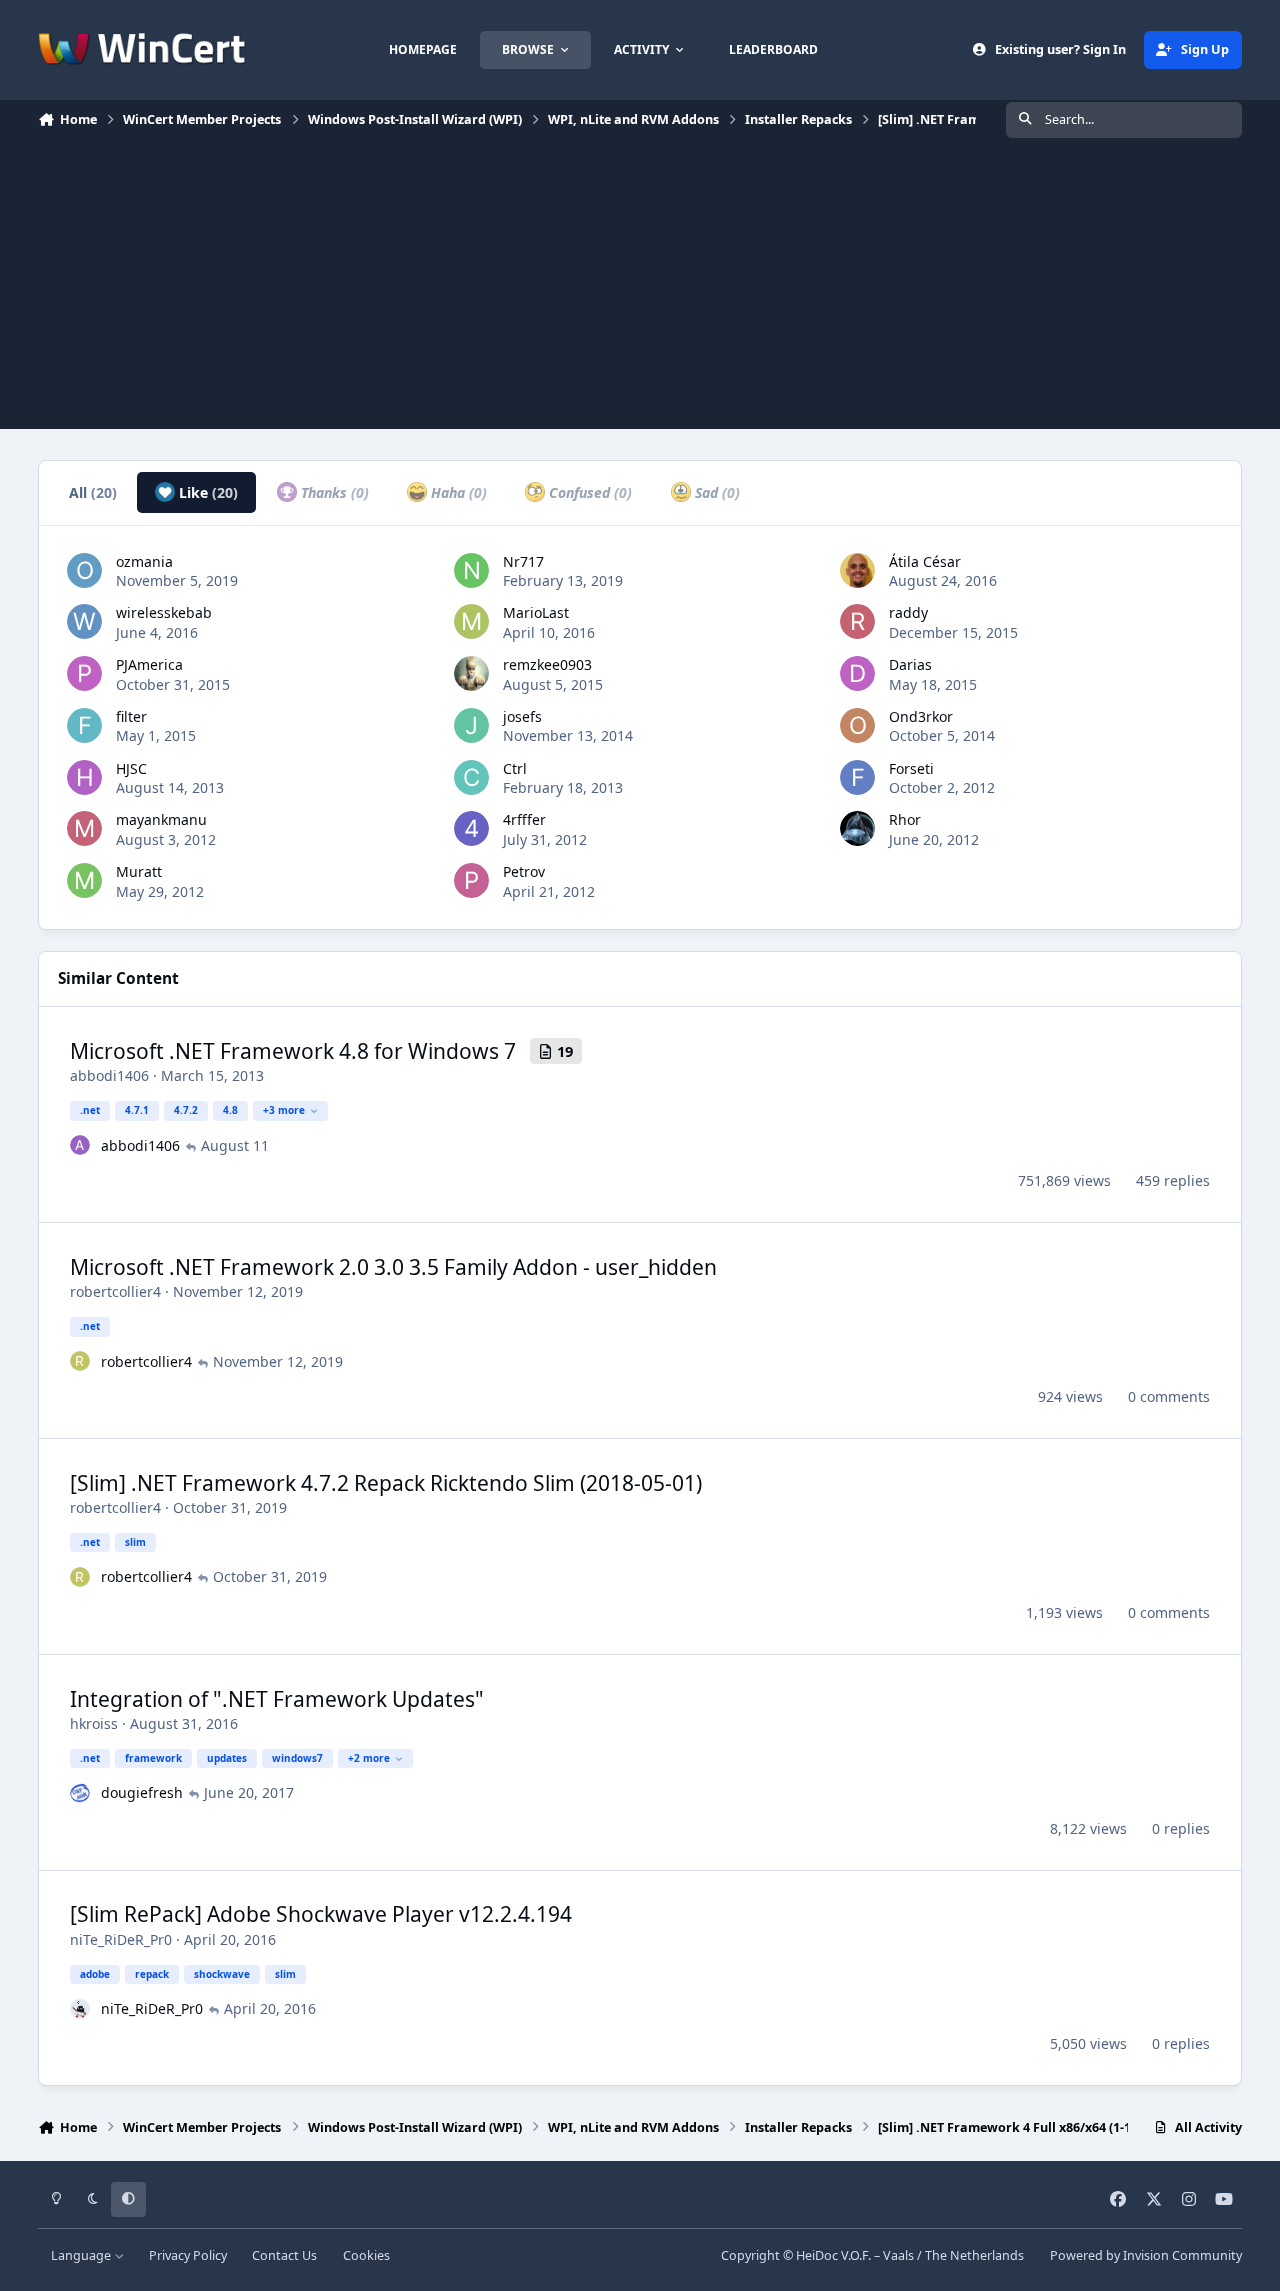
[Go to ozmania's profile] (84, 570)
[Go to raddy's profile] (857, 621)
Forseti (911, 768)
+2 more (369, 1758)
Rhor (905, 819)
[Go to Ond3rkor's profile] (857, 725)
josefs (522, 716)
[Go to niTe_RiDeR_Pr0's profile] (80, 2009)
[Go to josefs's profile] (471, 725)
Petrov (524, 871)
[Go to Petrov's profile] (471, 880)
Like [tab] (206, 492)
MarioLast (536, 612)
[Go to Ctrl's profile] (471, 777)
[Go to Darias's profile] (857, 673)
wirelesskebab (164, 612)
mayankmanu (161, 819)
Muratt (139, 871)
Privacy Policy (188, 2255)
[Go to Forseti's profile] (857, 777)
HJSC (131, 768)
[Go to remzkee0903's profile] (471, 673)
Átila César (925, 561)
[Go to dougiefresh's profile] (80, 1793)
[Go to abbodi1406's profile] (80, 1145)
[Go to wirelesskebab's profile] (84, 621)
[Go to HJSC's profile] (84, 777)
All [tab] (93, 492)
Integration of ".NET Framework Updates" (277, 1699)
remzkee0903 (547, 664)
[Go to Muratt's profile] (84, 880)
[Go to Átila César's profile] (857, 570)
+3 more (284, 1110)
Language (82, 2255)
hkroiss (94, 1723)
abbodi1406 (109, 1075)
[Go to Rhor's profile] (857, 828)
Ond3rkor (921, 716)
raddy (908, 612)
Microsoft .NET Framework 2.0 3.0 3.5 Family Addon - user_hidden (393, 1267)
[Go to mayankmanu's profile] (84, 828)
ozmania (144, 561)
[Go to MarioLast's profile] (471, 621)
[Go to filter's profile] (84, 725)
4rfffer (524, 819)
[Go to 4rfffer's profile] (471, 828)
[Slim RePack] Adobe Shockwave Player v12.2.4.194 (321, 1914)
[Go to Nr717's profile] (471, 570)
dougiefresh (142, 1792)
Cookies (366, 2255)
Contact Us (284, 2255)
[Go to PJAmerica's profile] (84, 673)
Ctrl (515, 768)
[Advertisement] (640, 289)
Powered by (1146, 2255)
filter (131, 716)
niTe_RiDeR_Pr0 (121, 1939)
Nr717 (523, 561)
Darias (910, 664)
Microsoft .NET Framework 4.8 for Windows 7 (293, 1051)
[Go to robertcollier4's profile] (80, 1361)
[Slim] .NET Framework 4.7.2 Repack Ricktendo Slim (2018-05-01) (386, 1483)
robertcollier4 (115, 1291)
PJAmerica (149, 664)
